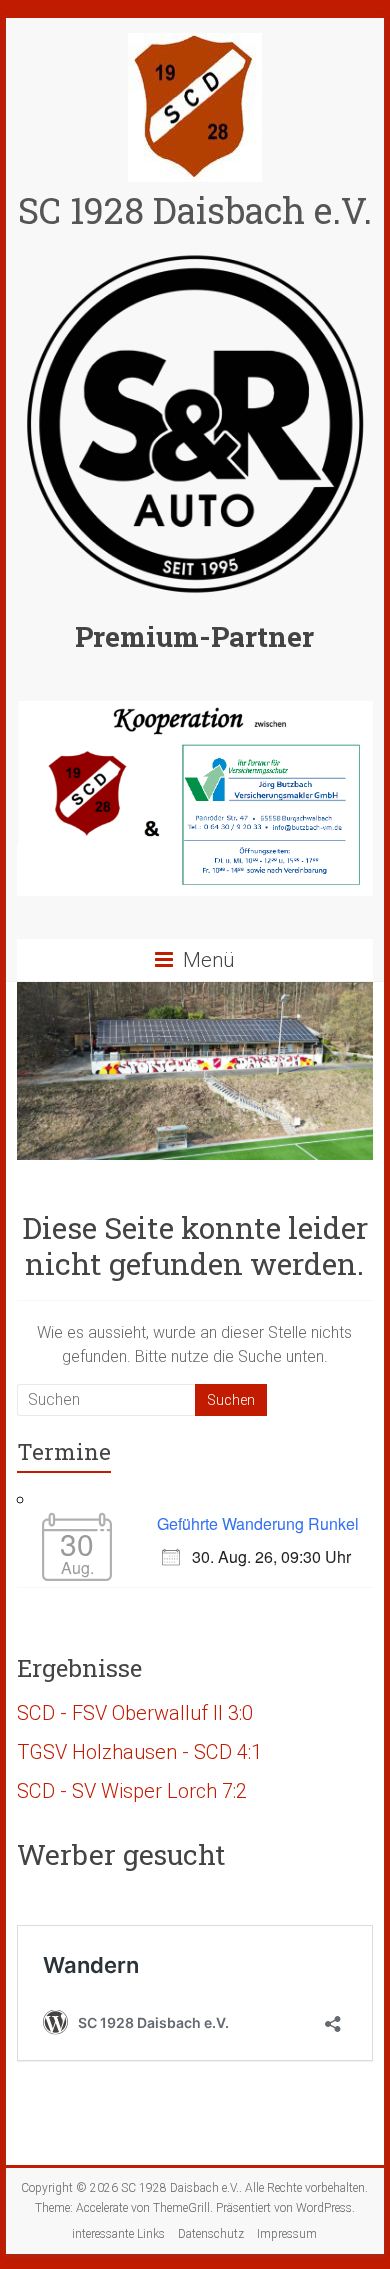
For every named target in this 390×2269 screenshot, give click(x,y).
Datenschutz (211, 2234)
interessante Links (118, 2234)
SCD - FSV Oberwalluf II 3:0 (135, 1713)
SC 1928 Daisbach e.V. (195, 210)
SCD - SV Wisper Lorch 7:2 (132, 1791)
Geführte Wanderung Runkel (258, 1523)
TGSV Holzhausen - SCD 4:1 (139, 1752)
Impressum (287, 2234)
